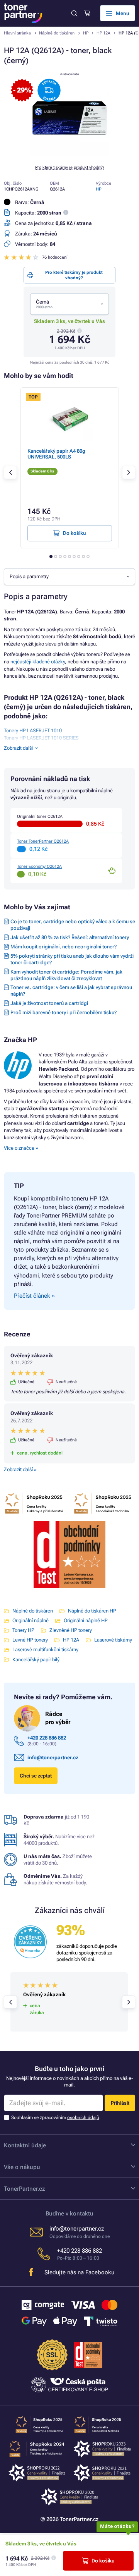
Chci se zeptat (36, 1776)
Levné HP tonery (30, 1640)
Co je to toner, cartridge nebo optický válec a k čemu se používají (73, 925)
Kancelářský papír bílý (36, 1660)
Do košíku (103, 2561)
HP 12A (103, 33)
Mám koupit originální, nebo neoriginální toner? (64, 947)
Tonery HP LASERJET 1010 (33, 731)
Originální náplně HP (86, 1620)
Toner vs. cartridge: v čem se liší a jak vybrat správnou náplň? (71, 991)
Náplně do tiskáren (57, 33)
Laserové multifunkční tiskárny (45, 1649)
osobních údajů (83, 2117)
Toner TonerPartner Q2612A (43, 841)
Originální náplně (31, 1620)
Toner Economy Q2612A (39, 866)
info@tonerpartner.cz (53, 1758)
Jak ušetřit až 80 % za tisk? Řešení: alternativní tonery (70, 937)
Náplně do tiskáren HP (92, 1611)
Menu (123, 13)
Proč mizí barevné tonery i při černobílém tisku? (64, 1012)
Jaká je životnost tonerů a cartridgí (49, 1003)
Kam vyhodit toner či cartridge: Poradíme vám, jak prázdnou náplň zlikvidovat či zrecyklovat (66, 975)
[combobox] (69, 304)
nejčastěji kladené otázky (38, 662)
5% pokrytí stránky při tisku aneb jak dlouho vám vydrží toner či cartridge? (72, 959)
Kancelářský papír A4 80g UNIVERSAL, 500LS (56, 454)
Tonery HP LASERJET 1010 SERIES (41, 738)
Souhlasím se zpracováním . (56, 2117)
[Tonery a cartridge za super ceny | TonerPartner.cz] (23, 13)
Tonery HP (23, 1630)
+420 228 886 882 (47, 1738)
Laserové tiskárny (113, 1640)
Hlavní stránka (17, 33)
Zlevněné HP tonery (71, 1630)
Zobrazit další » (20, 1469)
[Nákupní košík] (87, 13)
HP (86, 33)
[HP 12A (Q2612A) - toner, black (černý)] (69, 154)
